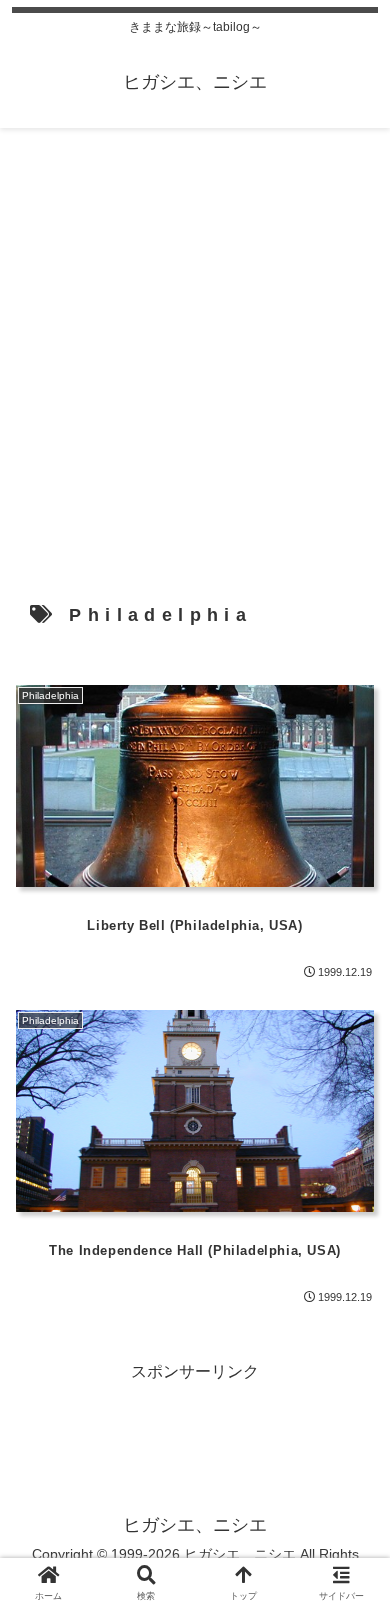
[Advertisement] (195, 347)
